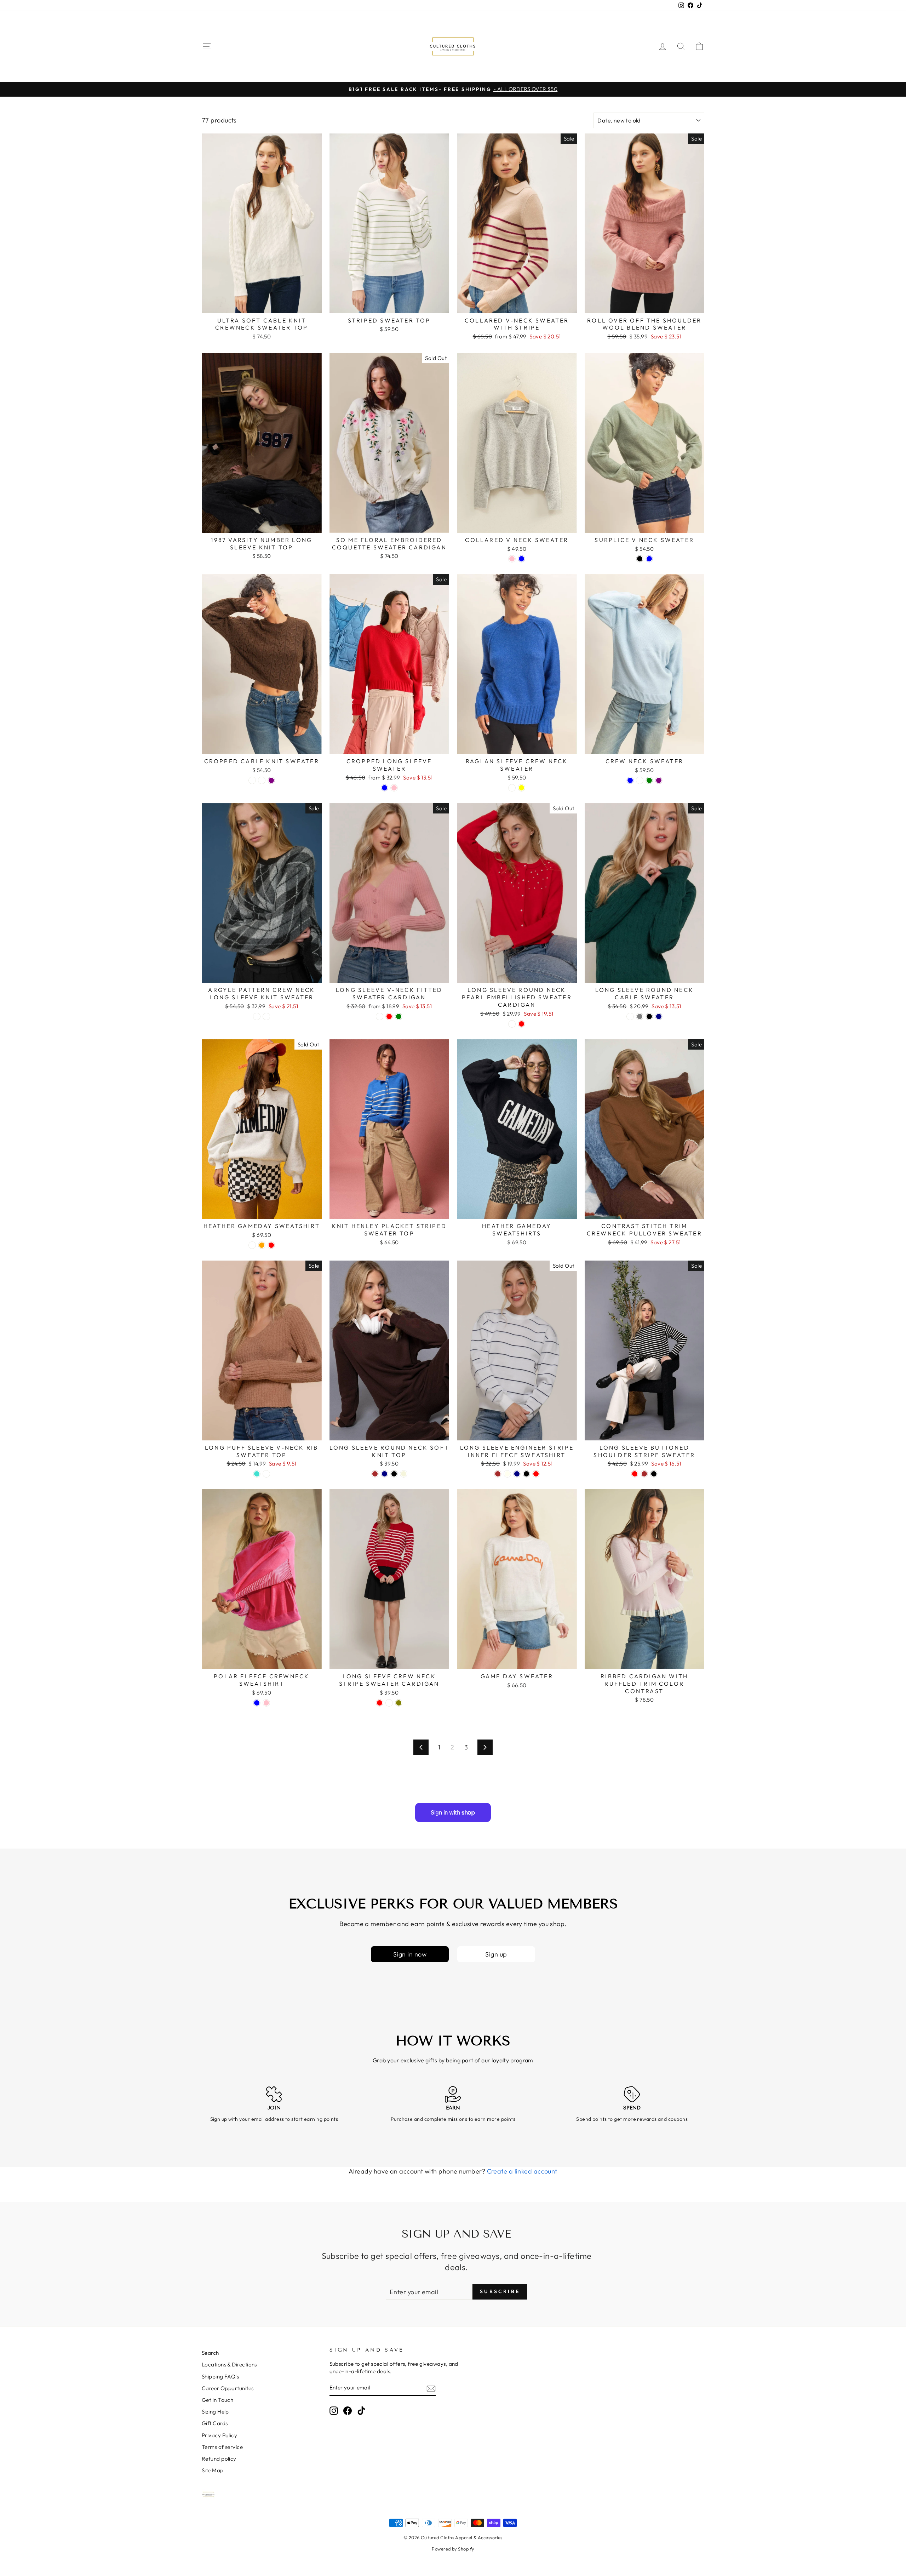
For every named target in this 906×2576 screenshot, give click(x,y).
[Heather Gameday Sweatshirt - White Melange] (252, 1245)
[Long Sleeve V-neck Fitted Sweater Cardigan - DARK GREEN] (399, 1016)
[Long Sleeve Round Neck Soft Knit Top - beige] (404, 1474)
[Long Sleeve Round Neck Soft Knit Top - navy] (385, 1474)
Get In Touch (217, 2400)
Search (210, 2353)
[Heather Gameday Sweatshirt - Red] (271, 1245)
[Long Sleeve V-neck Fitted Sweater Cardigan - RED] (389, 1016)
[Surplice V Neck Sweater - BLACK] (640, 559)
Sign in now (410, 1954)
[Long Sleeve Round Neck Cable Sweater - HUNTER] (630, 1016)
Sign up (496, 1954)
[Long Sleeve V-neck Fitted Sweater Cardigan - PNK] (380, 1016)
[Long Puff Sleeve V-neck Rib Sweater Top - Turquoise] (257, 1474)
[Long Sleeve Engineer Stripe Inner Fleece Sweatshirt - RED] (536, 1474)
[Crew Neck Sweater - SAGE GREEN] (649, 780)
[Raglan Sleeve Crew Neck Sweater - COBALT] (512, 788)
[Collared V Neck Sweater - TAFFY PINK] (512, 559)
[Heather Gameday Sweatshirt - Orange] (262, 1245)
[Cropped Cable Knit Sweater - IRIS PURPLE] (271, 780)
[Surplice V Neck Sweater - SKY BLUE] (649, 559)
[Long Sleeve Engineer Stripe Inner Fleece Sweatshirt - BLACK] (526, 1474)
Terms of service (222, 2447)
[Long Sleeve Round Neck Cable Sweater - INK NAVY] (659, 1016)
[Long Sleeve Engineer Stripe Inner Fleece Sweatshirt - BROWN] (498, 1474)
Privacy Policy (219, 2435)
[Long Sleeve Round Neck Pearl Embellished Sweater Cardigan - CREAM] (512, 1024)
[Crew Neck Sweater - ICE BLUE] (630, 780)
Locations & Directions (229, 2364)
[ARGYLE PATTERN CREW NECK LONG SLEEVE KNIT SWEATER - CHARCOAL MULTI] (266, 1016)
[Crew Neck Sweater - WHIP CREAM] (640, 780)
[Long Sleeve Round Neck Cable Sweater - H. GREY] (640, 1016)
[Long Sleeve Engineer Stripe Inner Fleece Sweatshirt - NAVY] (517, 1474)
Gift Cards (215, 2423)
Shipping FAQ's (220, 2377)
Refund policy (219, 2459)
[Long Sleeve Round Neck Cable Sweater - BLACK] (649, 1016)
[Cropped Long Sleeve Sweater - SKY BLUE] (385, 788)
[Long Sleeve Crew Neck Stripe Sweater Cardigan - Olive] (399, 1703)
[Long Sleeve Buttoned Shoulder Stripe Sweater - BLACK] (654, 1474)
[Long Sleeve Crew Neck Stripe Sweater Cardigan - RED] (380, 1703)
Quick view (262, 305)
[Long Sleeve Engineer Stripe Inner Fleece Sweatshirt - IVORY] (507, 1474)
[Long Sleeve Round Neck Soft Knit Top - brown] (375, 1474)
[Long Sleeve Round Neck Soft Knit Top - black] (394, 1474)
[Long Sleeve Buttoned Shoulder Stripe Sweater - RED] (635, 1474)
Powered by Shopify (453, 2549)
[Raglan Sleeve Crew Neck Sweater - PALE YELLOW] (521, 788)
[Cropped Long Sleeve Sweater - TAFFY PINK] (394, 788)
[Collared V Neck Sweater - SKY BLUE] (521, 559)
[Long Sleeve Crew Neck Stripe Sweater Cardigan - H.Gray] (389, 1703)
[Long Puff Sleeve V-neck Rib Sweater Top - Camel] (266, 1474)
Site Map (213, 2470)
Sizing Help (215, 2412)
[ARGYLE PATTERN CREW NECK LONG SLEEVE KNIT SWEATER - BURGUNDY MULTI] (257, 1016)
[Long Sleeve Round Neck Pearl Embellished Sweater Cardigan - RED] (521, 1024)
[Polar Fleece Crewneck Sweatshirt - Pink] (266, 1703)
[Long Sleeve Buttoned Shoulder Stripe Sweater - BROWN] (644, 1474)
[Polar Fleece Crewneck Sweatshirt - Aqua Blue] (257, 1703)
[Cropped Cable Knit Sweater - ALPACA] (262, 780)
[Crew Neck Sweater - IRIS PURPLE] (659, 780)
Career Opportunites (228, 2388)
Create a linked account (522, 2171)
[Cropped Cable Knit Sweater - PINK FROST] (252, 780)
